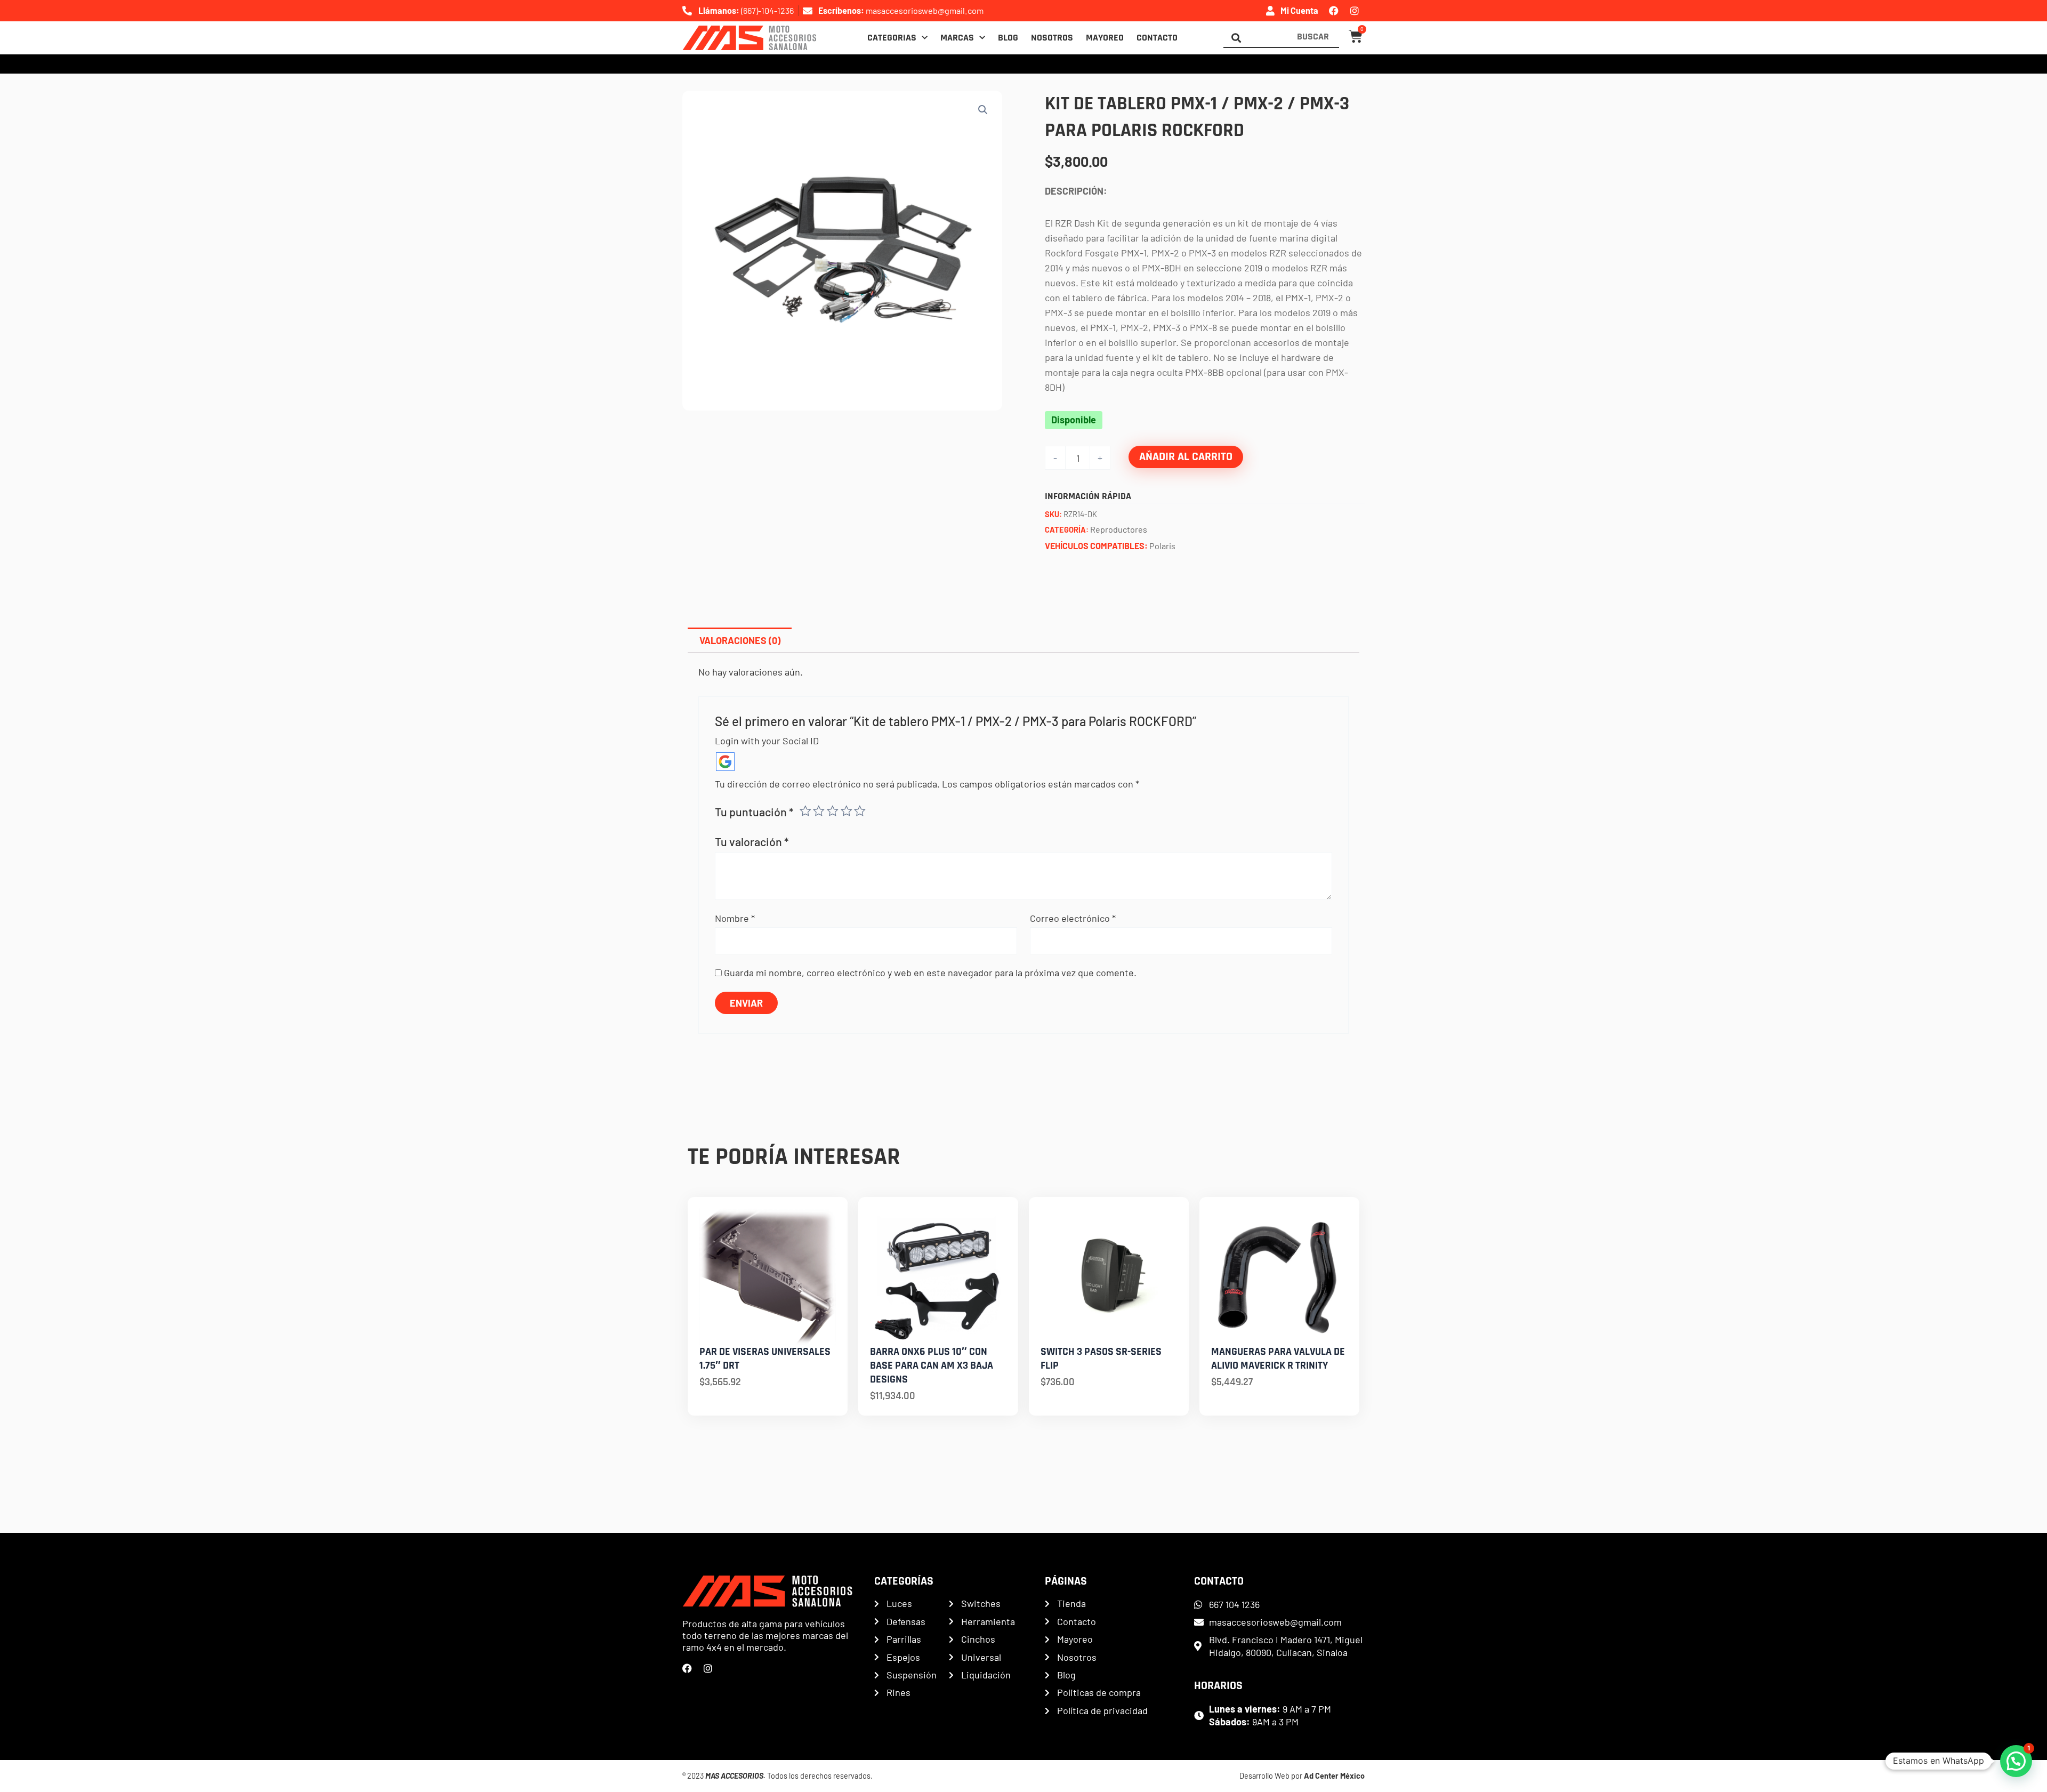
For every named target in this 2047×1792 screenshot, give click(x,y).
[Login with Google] (725, 762)
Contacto (1157, 38)
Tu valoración (752, 841)
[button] (983, 110)
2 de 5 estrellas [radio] (819, 811)
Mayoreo (1105, 38)
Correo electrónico (1073, 918)
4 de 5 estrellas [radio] (847, 811)
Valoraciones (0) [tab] (740, 640)
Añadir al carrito (1186, 457)
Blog (1008, 38)
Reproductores (1119, 529)
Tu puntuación (754, 811)
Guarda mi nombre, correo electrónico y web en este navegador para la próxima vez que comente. (930, 973)
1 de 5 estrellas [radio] (805, 811)
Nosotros (1052, 38)
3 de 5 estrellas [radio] (833, 811)
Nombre (735, 918)
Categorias (892, 38)
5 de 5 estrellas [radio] (860, 811)
